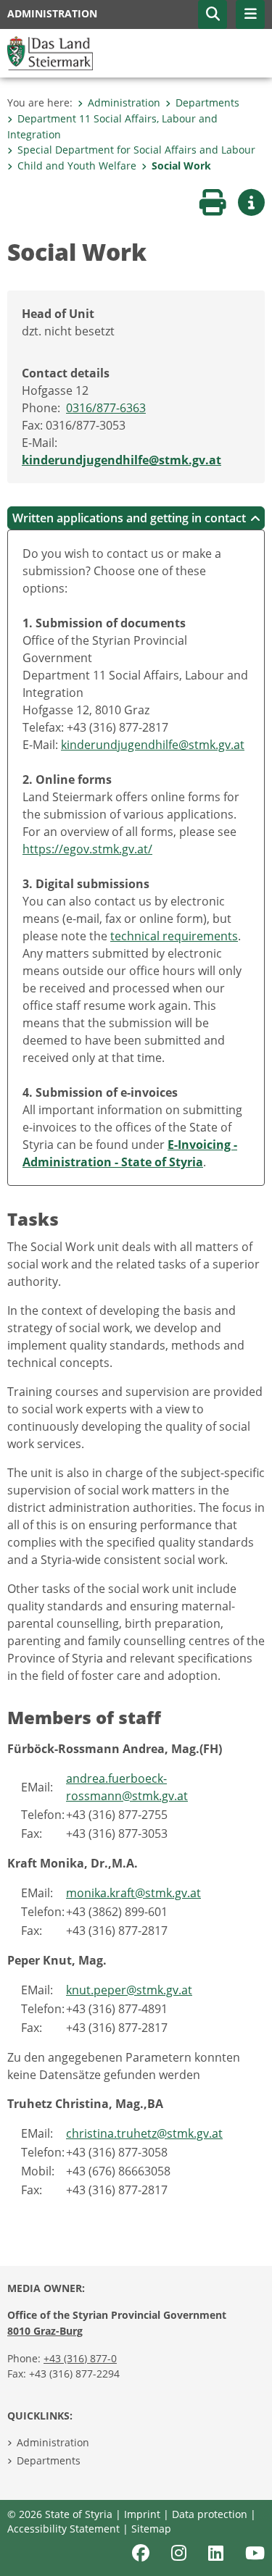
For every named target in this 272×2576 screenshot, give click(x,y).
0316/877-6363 (106, 408)
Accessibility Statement (63, 2529)
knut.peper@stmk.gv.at (129, 1990)
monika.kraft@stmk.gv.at (133, 1893)
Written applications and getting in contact (129, 518)
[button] (213, 14)
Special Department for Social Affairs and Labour (136, 150)
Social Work (181, 166)
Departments (207, 103)
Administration (124, 103)
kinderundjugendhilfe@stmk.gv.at (121, 460)
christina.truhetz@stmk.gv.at (144, 2133)
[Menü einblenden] (250, 14)
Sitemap (151, 2529)
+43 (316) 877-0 (80, 2358)
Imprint (142, 2514)
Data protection (210, 2514)
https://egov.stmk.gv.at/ (87, 849)
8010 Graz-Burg (45, 2331)
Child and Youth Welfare (77, 166)
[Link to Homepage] (50, 52)
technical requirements (174, 936)
